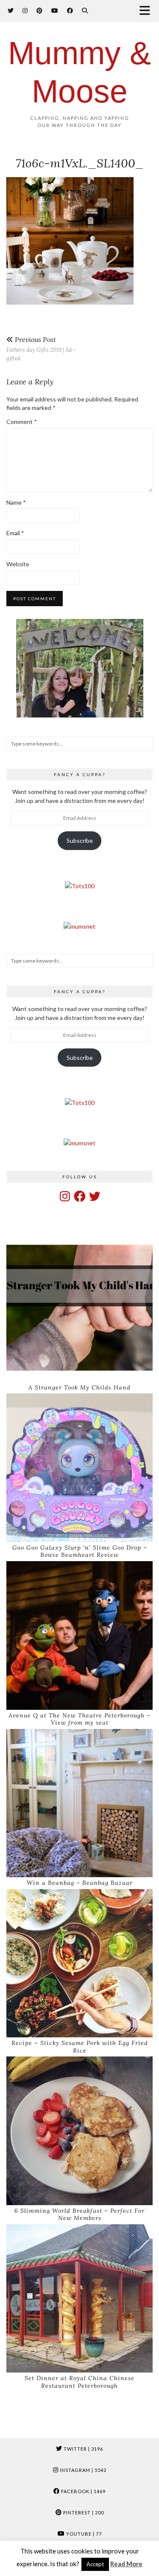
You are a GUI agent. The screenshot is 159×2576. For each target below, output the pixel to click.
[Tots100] (80, 886)
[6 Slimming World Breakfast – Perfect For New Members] (79, 2131)
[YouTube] (55, 10)
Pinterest (83, 2512)
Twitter (83, 2449)
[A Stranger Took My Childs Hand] (79, 1308)
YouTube (83, 2534)
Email (15, 533)
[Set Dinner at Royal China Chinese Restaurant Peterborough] (79, 2299)
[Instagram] (25, 10)
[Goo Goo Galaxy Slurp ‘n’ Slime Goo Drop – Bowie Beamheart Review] (79, 1468)
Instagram (82, 2470)
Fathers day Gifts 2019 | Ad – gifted (41, 349)
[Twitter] (11, 10)
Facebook (83, 2491)
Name (16, 502)
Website (18, 564)
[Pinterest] (40, 10)
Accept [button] (95, 2564)
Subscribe (80, 840)
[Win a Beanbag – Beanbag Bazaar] (79, 1803)
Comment (22, 422)
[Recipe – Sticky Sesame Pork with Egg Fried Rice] (79, 1963)
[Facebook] (70, 10)
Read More (126, 2564)
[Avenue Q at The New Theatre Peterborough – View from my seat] (79, 1635)
